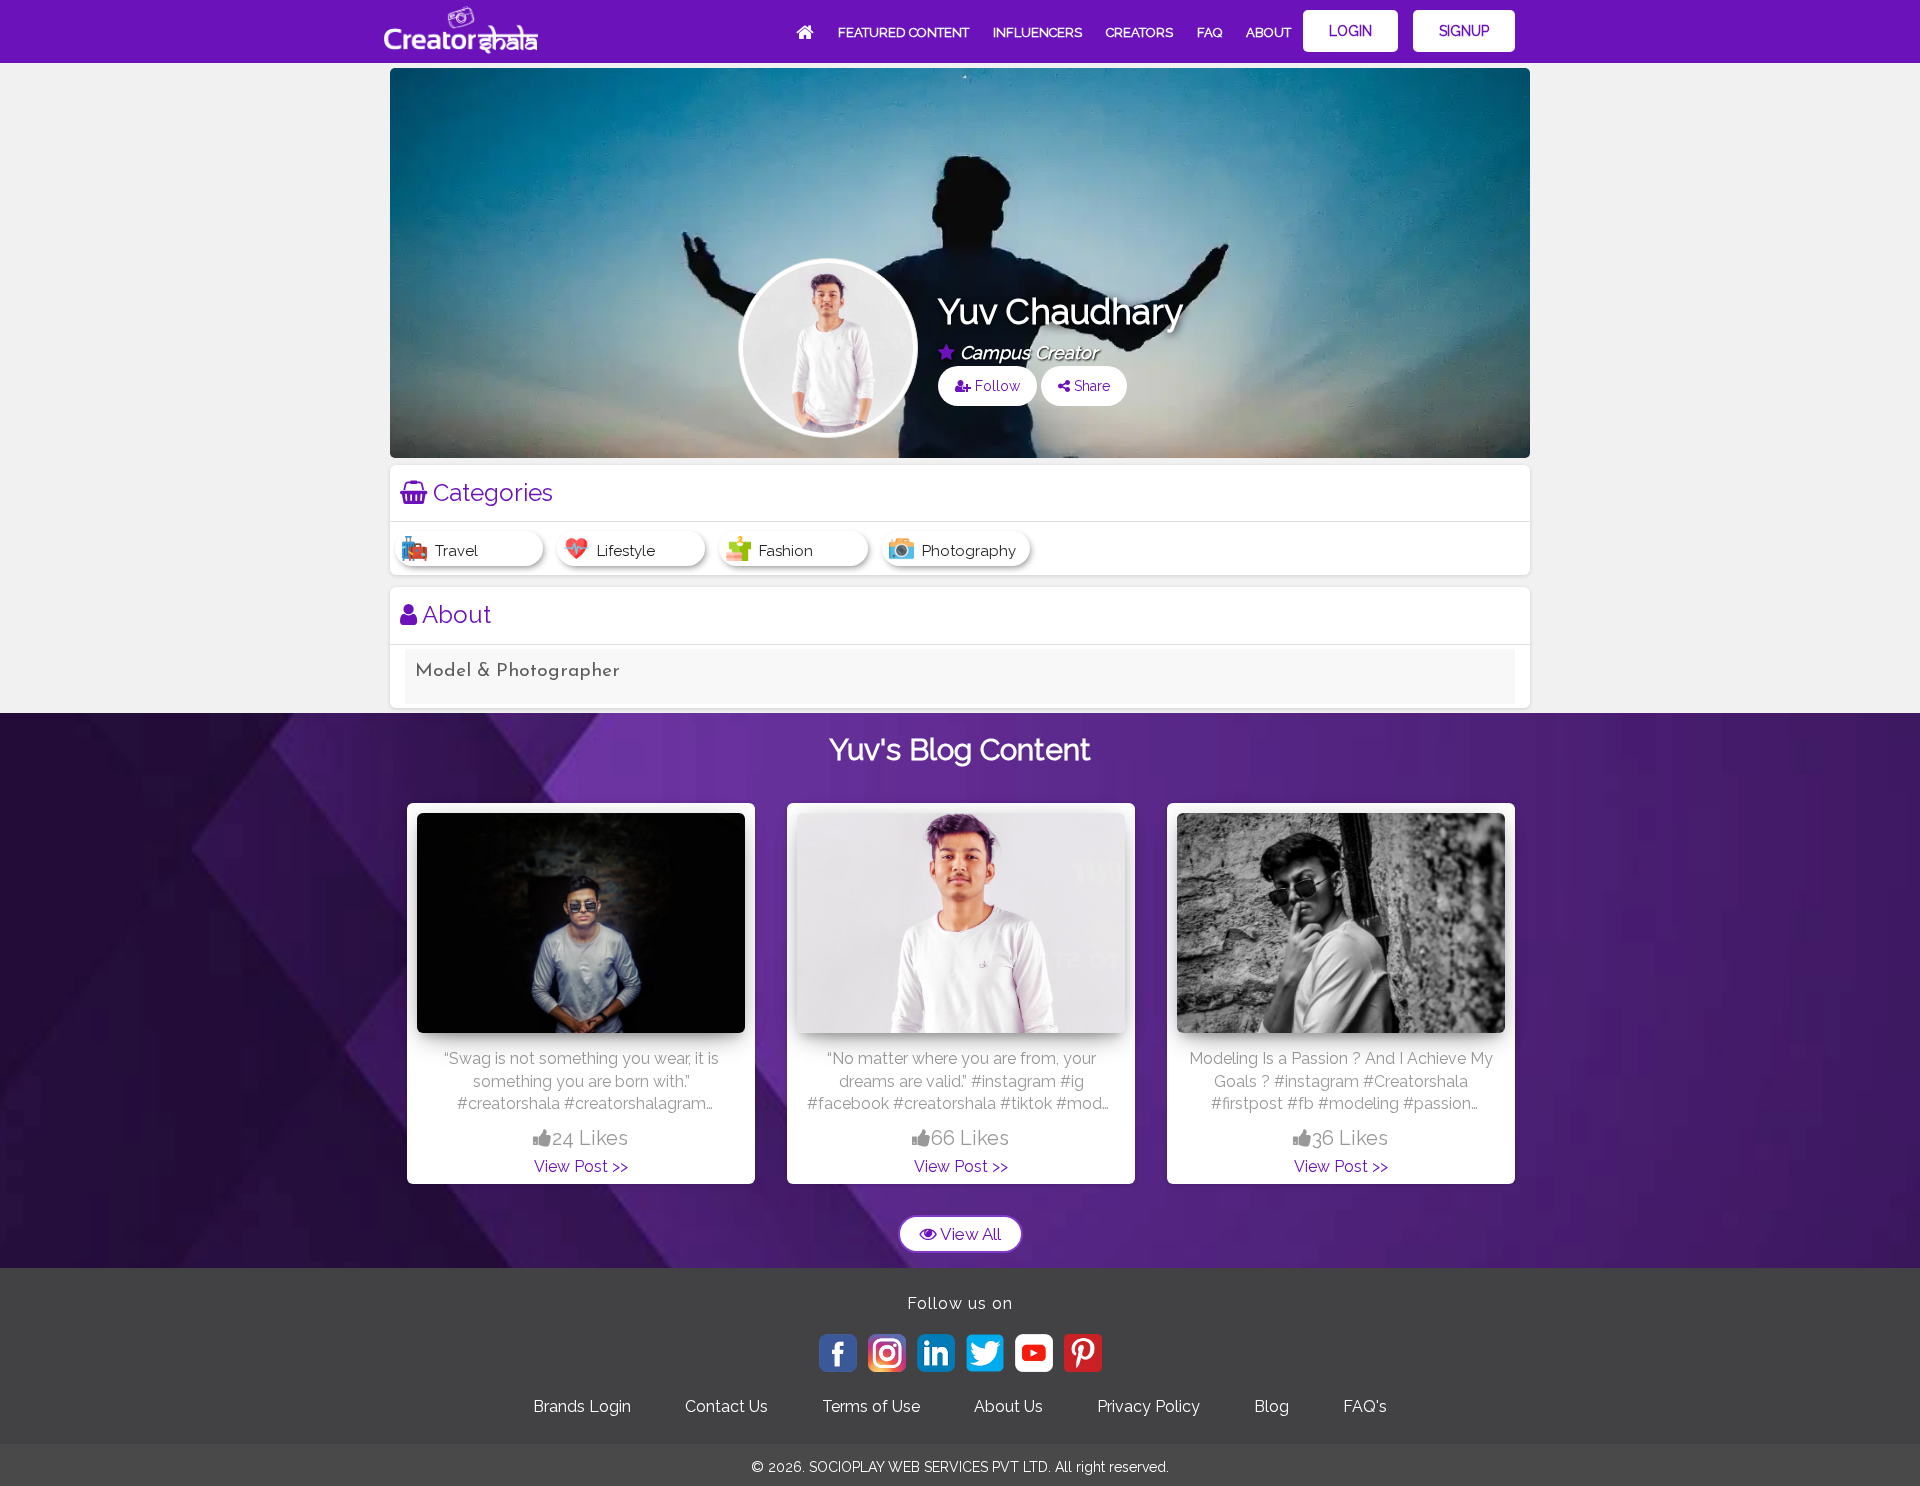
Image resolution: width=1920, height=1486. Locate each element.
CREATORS (1139, 32)
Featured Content (903, 32)
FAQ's (1365, 1406)
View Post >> (581, 1166)
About (1268, 32)
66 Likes (970, 1138)
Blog (1271, 1406)
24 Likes (590, 1138)
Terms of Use (871, 1406)
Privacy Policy (1148, 1406)
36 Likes (1350, 1138)
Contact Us (726, 1406)
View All (969, 1234)
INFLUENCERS (1037, 32)
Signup (1464, 31)
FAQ (1209, 32)
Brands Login (582, 1406)
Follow (995, 386)
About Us (1008, 1406)
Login (1350, 31)
